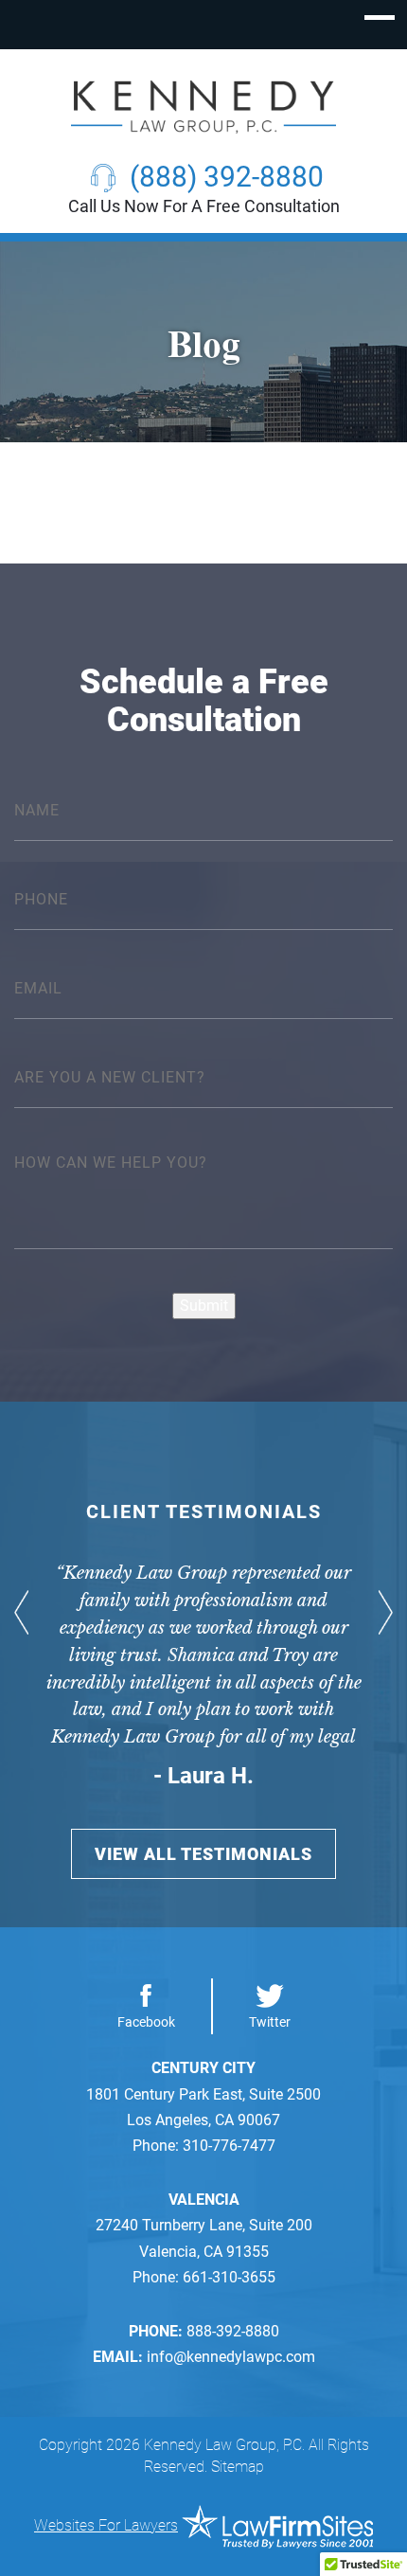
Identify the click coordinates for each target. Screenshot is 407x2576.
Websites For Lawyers (106, 2525)
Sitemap (238, 2467)
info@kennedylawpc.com (231, 2357)
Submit (204, 1306)
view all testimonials (203, 1854)
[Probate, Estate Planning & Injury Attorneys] (203, 107)
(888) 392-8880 (227, 177)
